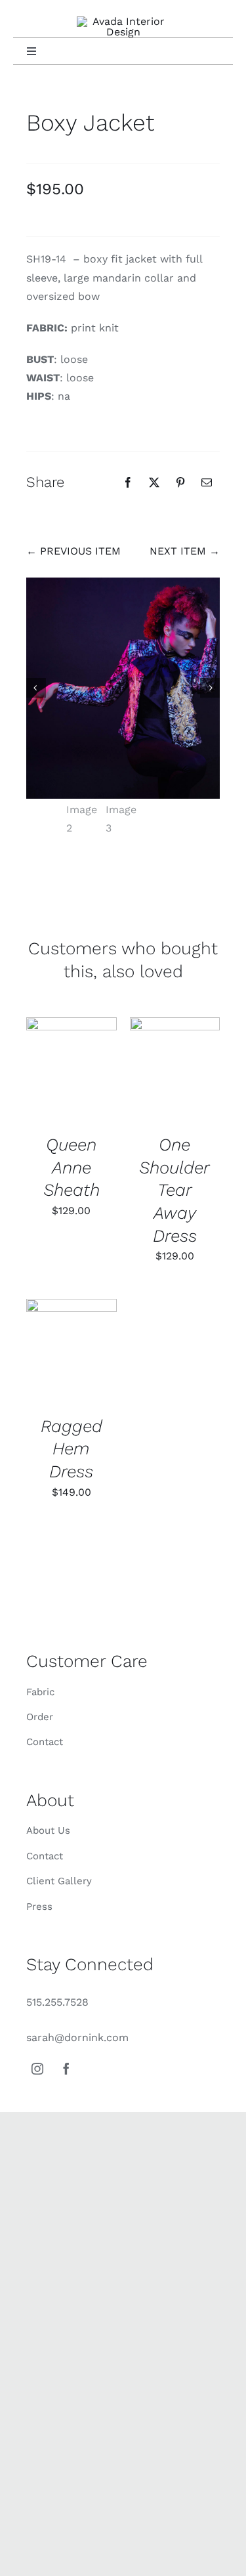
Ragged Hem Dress (72, 1449)
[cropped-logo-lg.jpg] (123, 21)
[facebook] (66, 2069)
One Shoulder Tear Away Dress (174, 1190)
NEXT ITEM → (185, 551)
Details (72, 1071)
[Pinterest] (180, 482)
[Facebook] (128, 482)
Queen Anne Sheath (72, 1167)
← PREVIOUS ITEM (73, 551)
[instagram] (37, 2069)
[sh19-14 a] (123, 688)
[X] (154, 482)
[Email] (207, 482)
